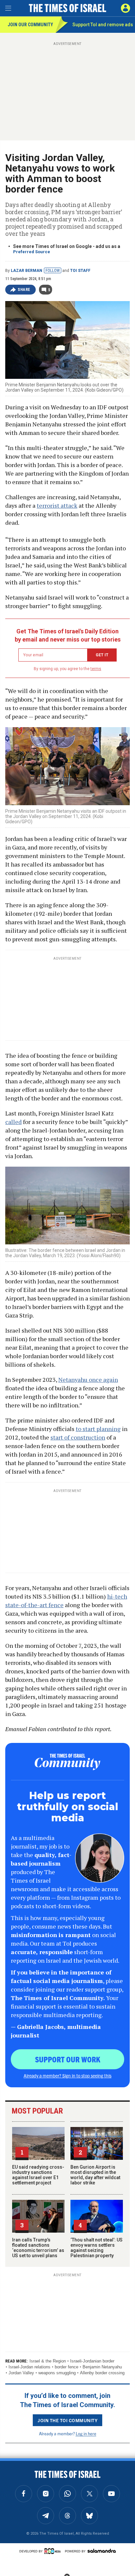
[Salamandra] (102, 2551)
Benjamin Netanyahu (102, 2367)
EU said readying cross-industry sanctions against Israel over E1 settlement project (38, 2175)
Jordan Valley (21, 2373)
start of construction (78, 1437)
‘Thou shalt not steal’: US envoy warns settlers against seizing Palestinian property (96, 2248)
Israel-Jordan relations (29, 2367)
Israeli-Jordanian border (92, 2361)
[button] (125, 8)
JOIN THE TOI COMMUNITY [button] (67, 2420)
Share (24, 290)
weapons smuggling (57, 2373)
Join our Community (30, 25)
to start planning (98, 1429)
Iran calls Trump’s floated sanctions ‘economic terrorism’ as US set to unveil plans (38, 2248)
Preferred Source (32, 252)
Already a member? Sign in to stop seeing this (67, 2075)
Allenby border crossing (102, 2373)
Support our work (68, 2059)
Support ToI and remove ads (103, 25)
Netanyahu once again (88, 1380)
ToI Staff (80, 271)
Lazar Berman (27, 271)
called (13, 1122)
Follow (53, 271)
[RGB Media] (54, 2551)
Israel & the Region (48, 2361)
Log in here (86, 2433)
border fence (67, 2367)
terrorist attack (57, 505)
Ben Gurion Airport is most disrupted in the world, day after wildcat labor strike (95, 2175)
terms (96, 669)
